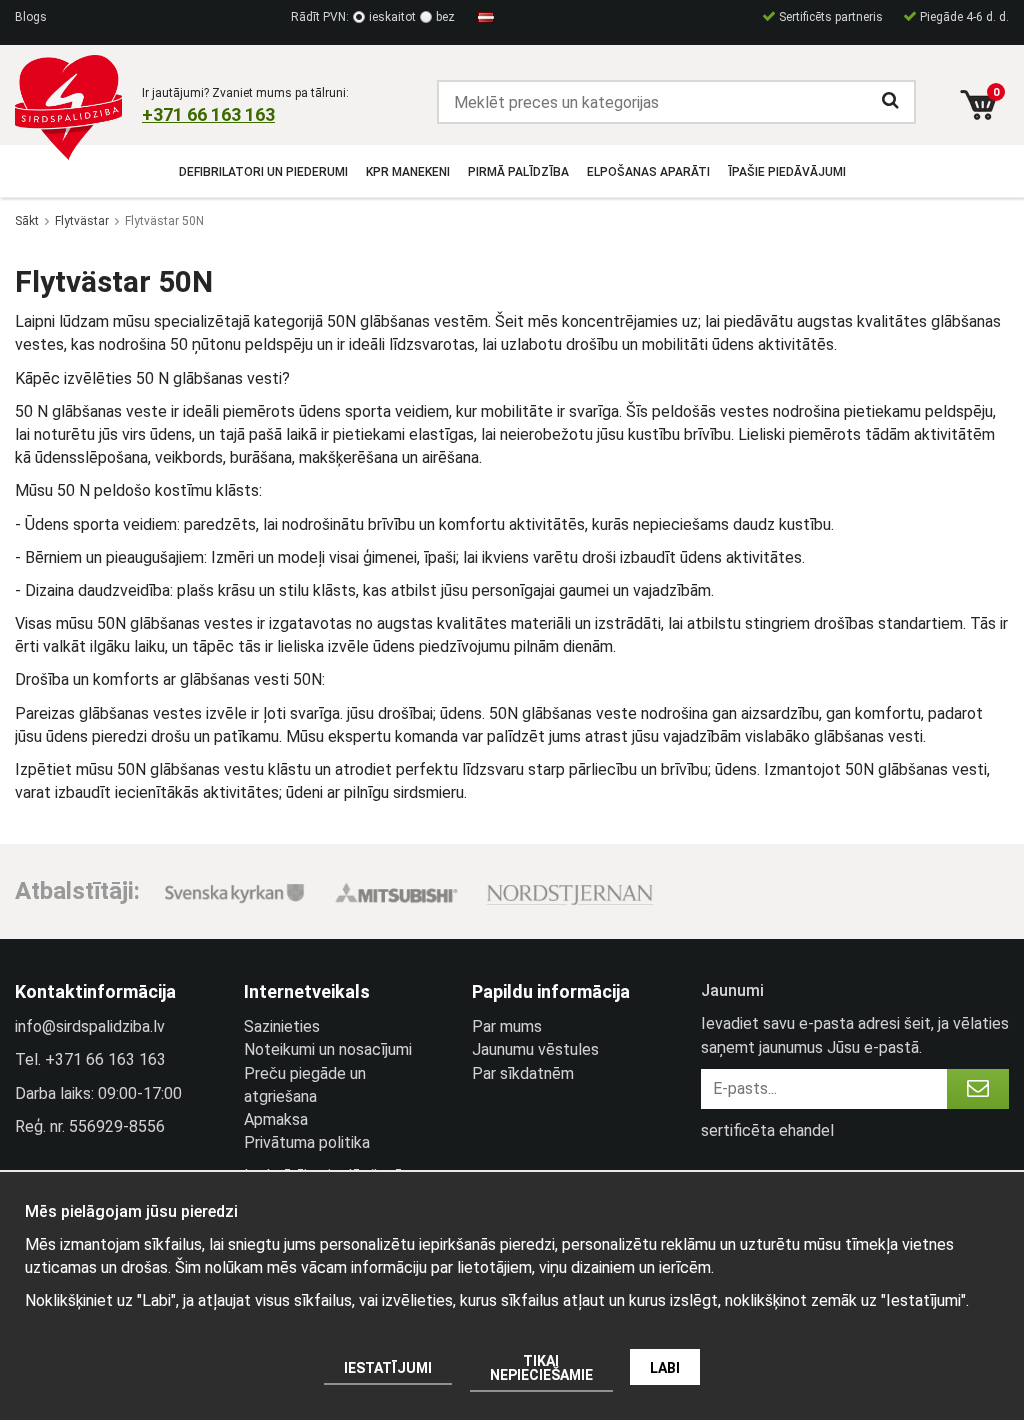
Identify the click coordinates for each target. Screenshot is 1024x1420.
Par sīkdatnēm (523, 1073)
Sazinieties (282, 1026)
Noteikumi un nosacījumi (328, 1049)
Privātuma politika (307, 1142)
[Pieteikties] (978, 1089)
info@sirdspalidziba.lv (90, 1026)
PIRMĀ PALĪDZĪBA (518, 172)
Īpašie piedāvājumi (787, 172)
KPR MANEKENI (408, 172)
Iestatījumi (388, 1368)
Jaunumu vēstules (535, 1049)
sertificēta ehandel (767, 1130)
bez (445, 17)
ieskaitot (392, 17)
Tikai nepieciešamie (541, 1368)
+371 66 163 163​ (208, 114)
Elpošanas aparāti (648, 172)
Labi (665, 1368)
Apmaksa (276, 1119)
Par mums (507, 1026)
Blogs (31, 17)
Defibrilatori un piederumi (263, 172)
